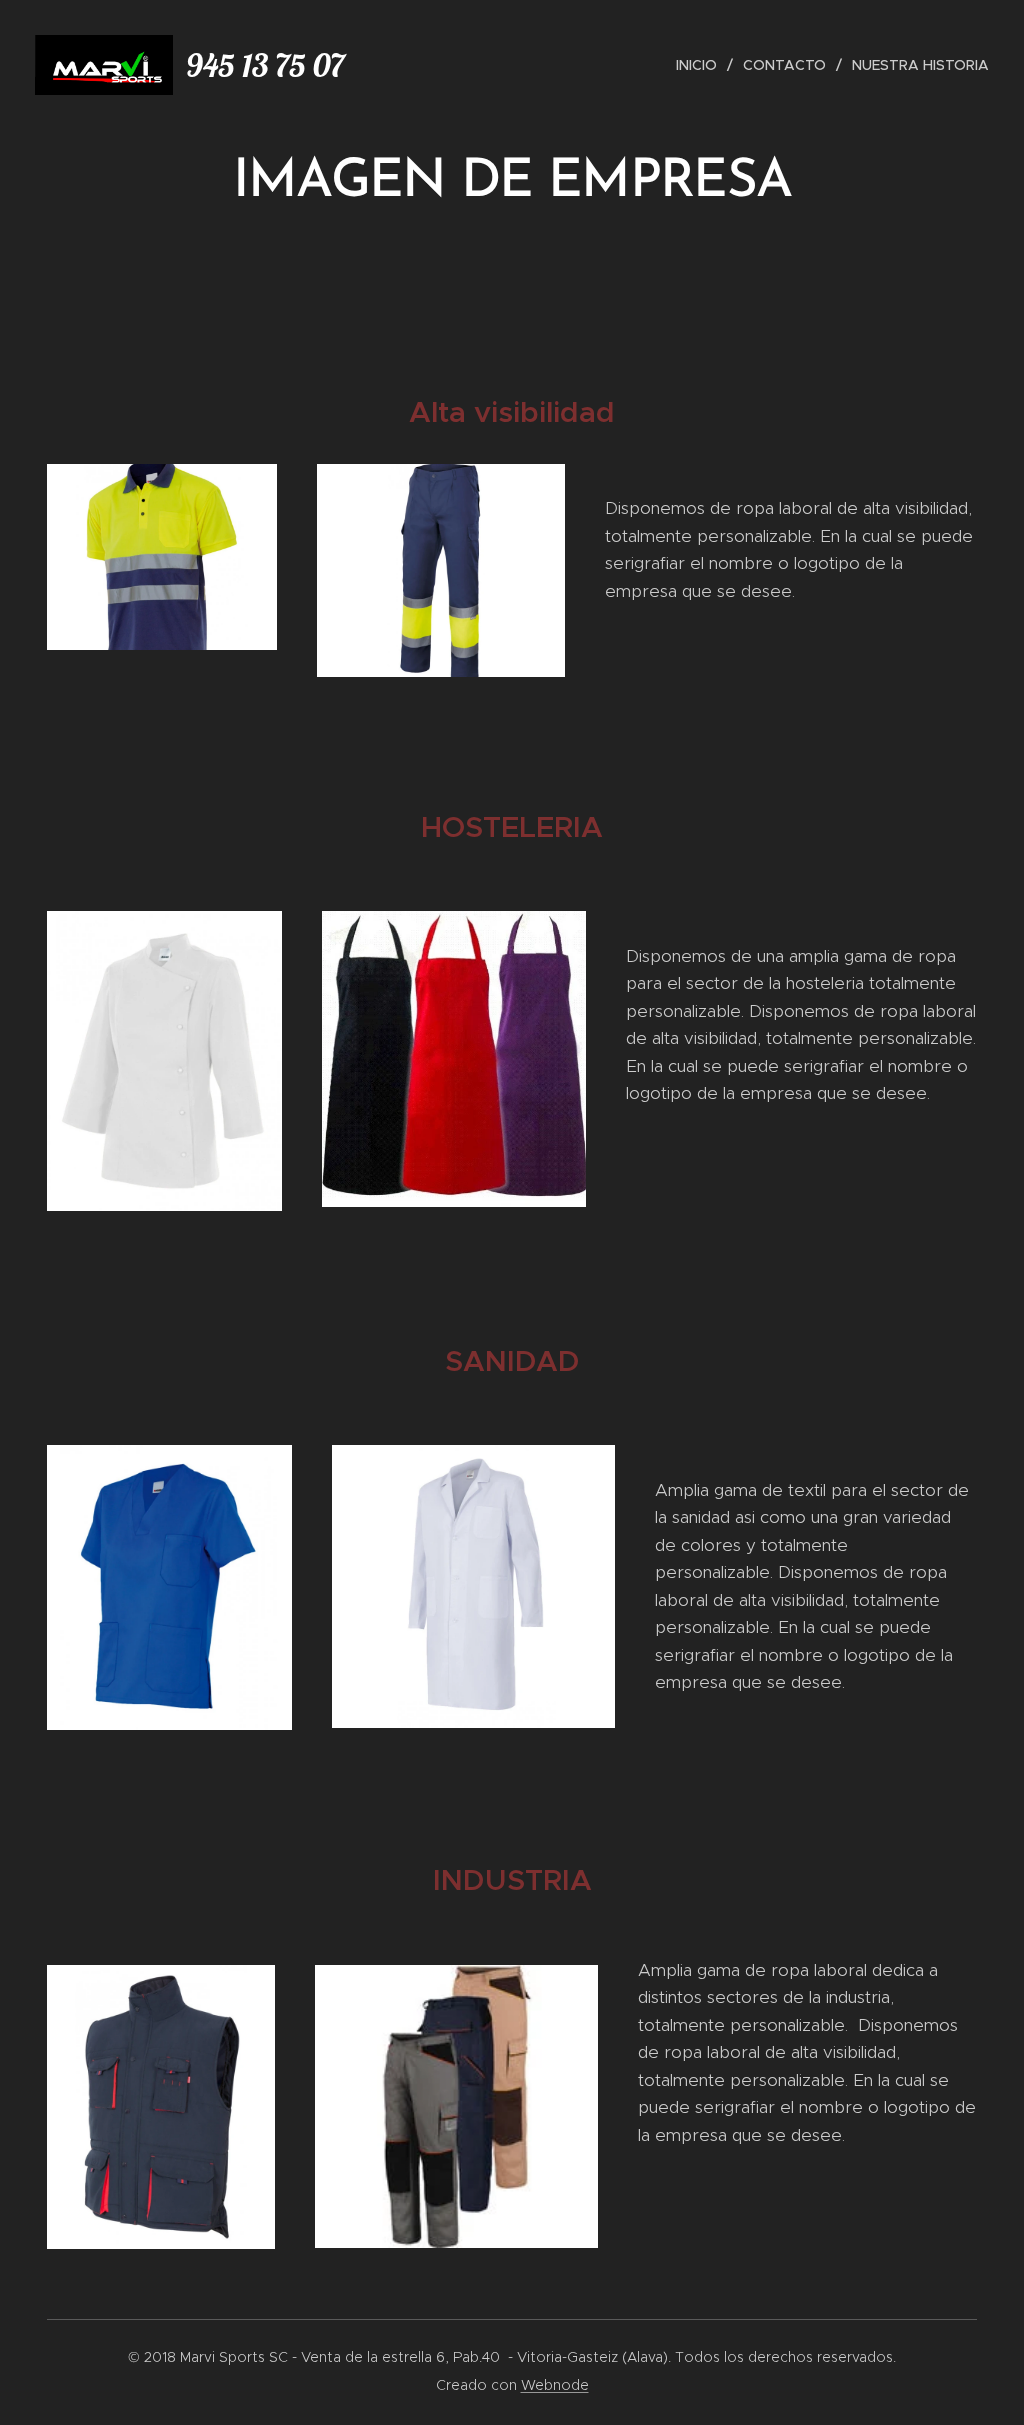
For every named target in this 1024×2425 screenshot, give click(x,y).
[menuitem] (702, 65)
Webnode (555, 2385)
